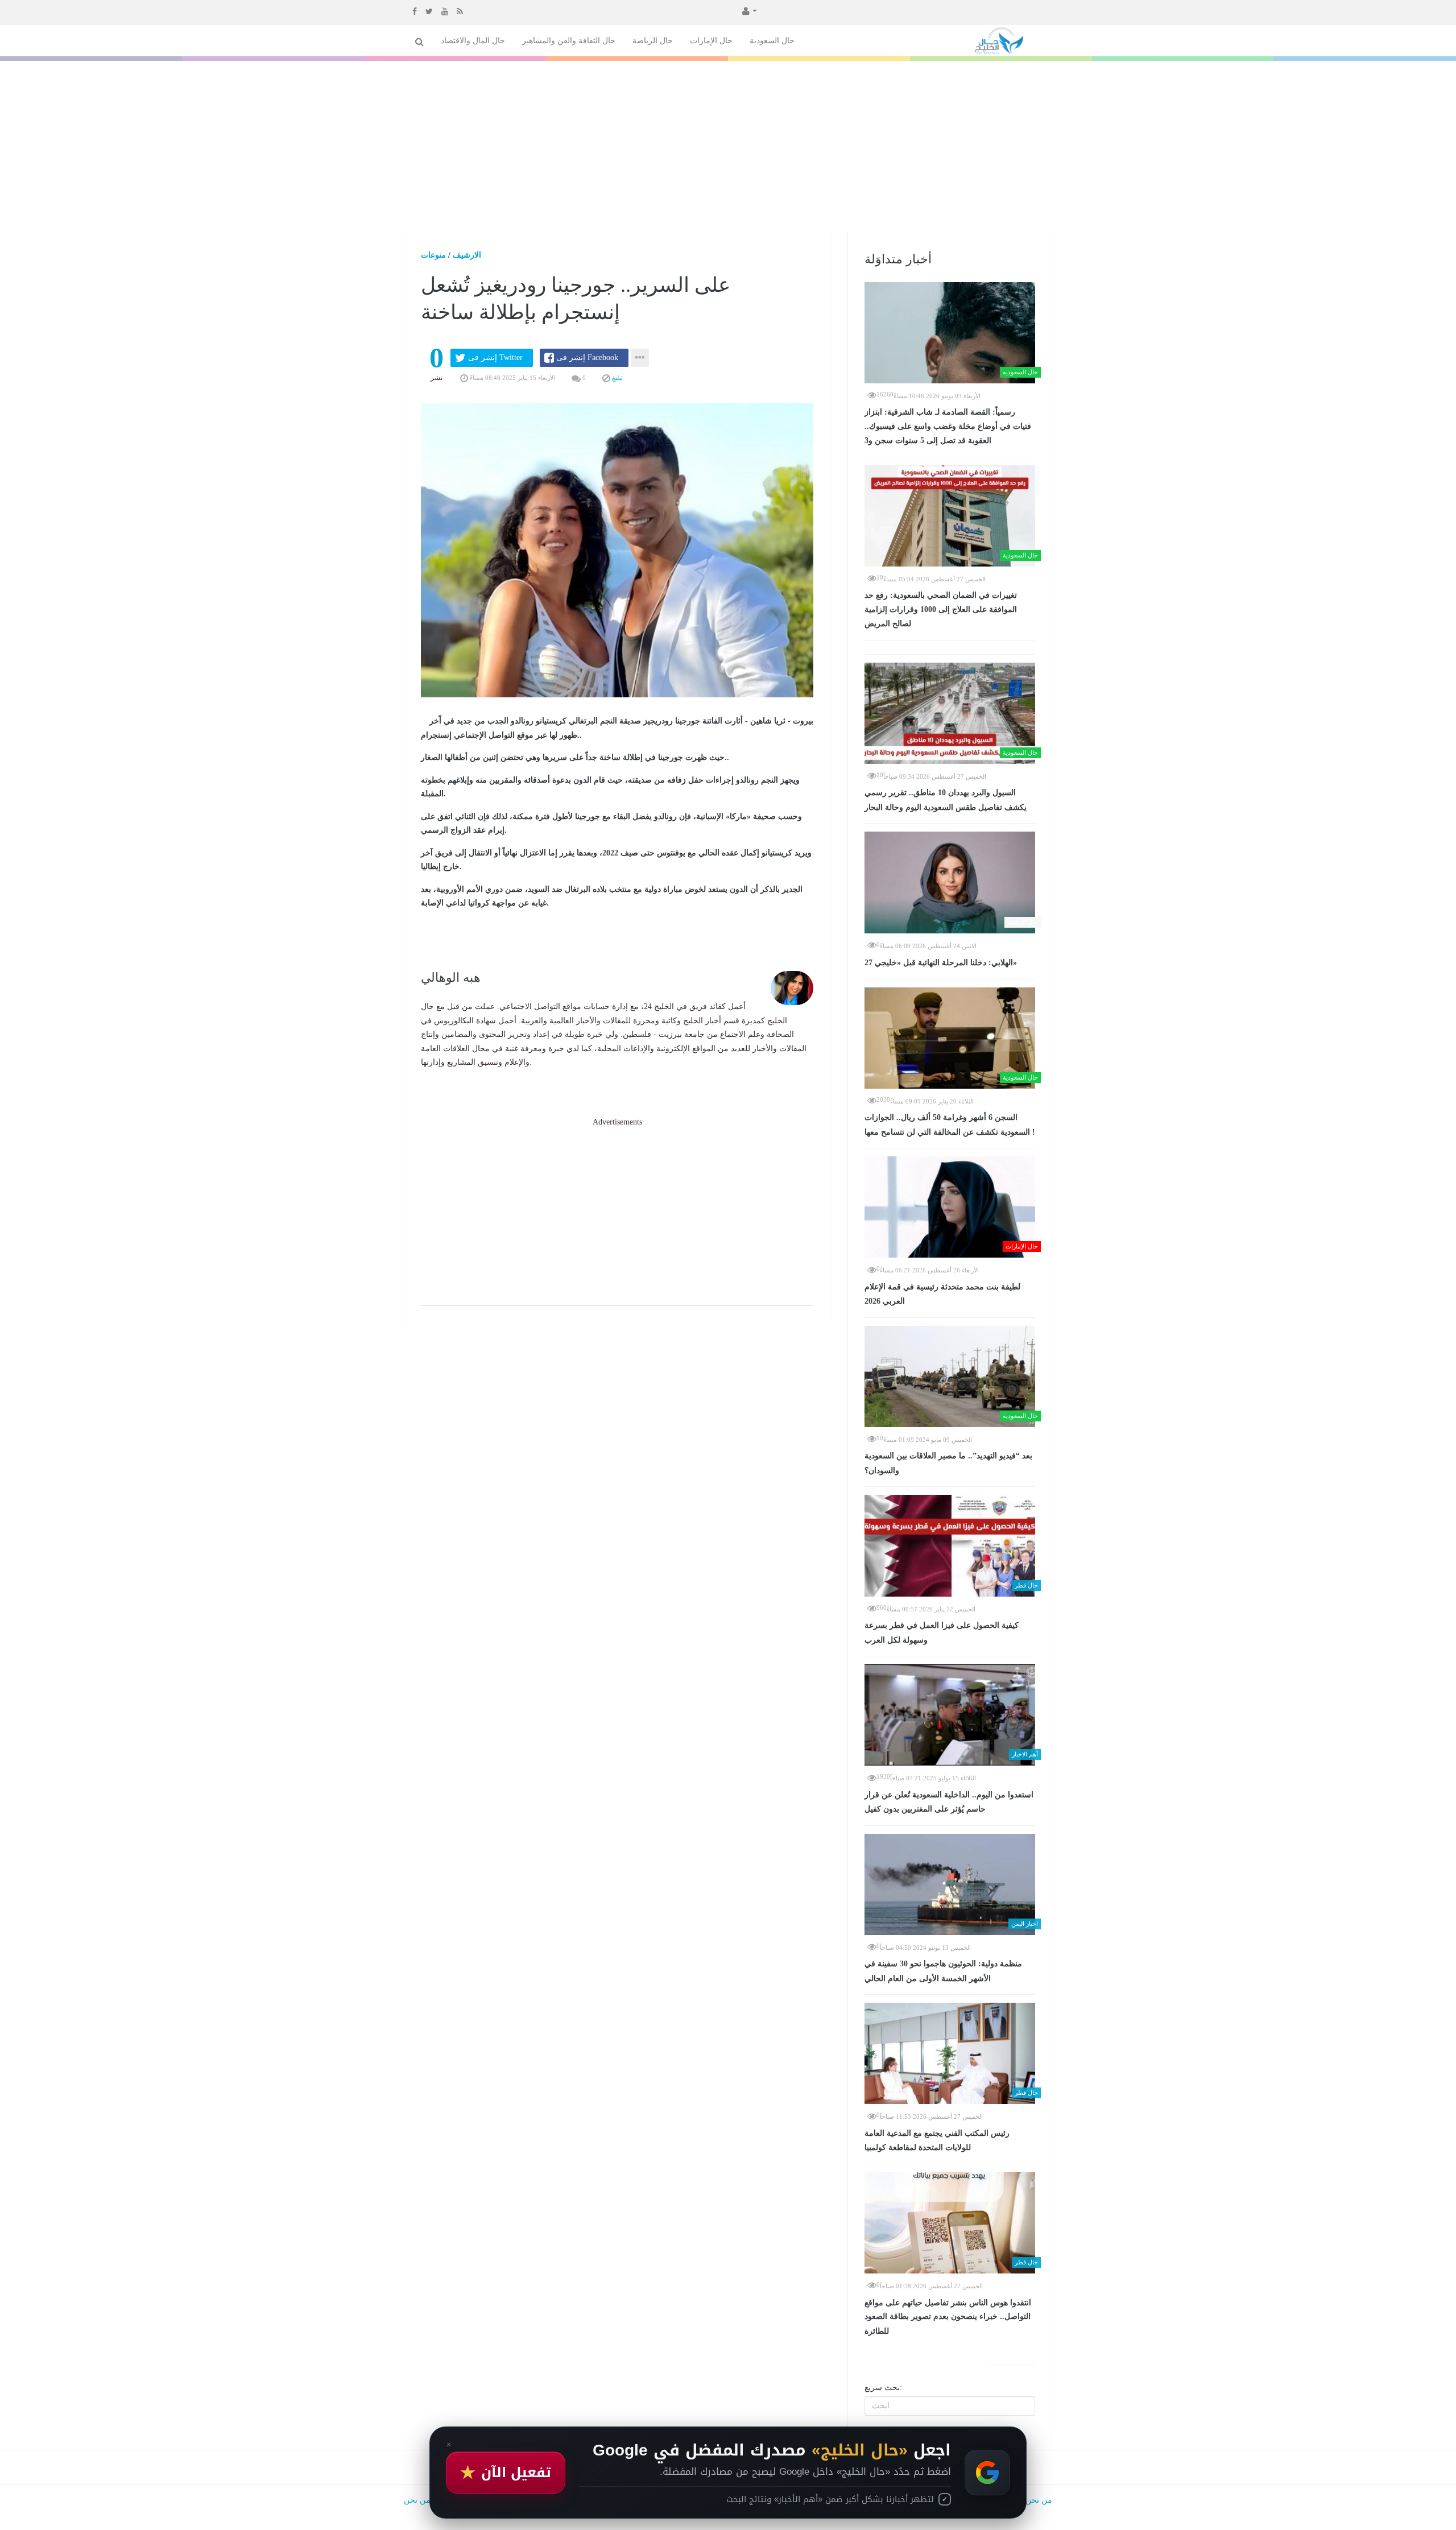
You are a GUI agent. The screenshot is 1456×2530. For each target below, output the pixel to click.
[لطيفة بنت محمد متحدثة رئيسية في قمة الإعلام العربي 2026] (950, 1207)
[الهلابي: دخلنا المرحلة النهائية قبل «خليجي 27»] (950, 882)
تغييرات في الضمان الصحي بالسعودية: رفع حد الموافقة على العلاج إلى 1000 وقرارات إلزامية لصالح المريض (941, 609)
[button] (748, 10)
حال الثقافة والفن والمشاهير (569, 41)
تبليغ (617, 378)
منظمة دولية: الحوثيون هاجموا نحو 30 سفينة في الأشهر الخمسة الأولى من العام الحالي (943, 1971)
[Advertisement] (728, 146)
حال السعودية (772, 41)
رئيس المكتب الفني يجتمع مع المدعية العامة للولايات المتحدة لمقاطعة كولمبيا (937, 2141)
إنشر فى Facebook (587, 357)
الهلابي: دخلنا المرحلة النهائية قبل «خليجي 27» (941, 963)
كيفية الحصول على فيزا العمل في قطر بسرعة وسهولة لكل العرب (942, 1633)
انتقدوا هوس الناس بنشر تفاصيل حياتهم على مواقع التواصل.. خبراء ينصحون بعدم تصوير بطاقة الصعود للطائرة (948, 2317)
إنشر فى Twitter (495, 357)
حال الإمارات (711, 41)
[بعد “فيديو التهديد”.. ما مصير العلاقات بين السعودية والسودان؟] (950, 1376)
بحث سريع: (883, 2388)
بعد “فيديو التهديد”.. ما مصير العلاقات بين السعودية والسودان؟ (948, 1463)
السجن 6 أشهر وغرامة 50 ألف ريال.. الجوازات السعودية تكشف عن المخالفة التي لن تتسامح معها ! (950, 1125)
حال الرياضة (653, 41)
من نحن (1039, 2500)
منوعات (433, 255)
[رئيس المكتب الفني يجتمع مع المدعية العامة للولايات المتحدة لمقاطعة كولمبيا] (950, 2053)
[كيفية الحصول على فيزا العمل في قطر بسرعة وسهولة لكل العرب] (950, 1545)
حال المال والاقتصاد (473, 41)
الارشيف (467, 255)
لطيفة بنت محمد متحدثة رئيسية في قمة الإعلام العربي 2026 (942, 1294)
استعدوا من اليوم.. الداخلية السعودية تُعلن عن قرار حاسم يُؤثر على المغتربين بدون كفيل (949, 1802)
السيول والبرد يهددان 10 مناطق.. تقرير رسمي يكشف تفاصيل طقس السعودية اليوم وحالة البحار (946, 800)
